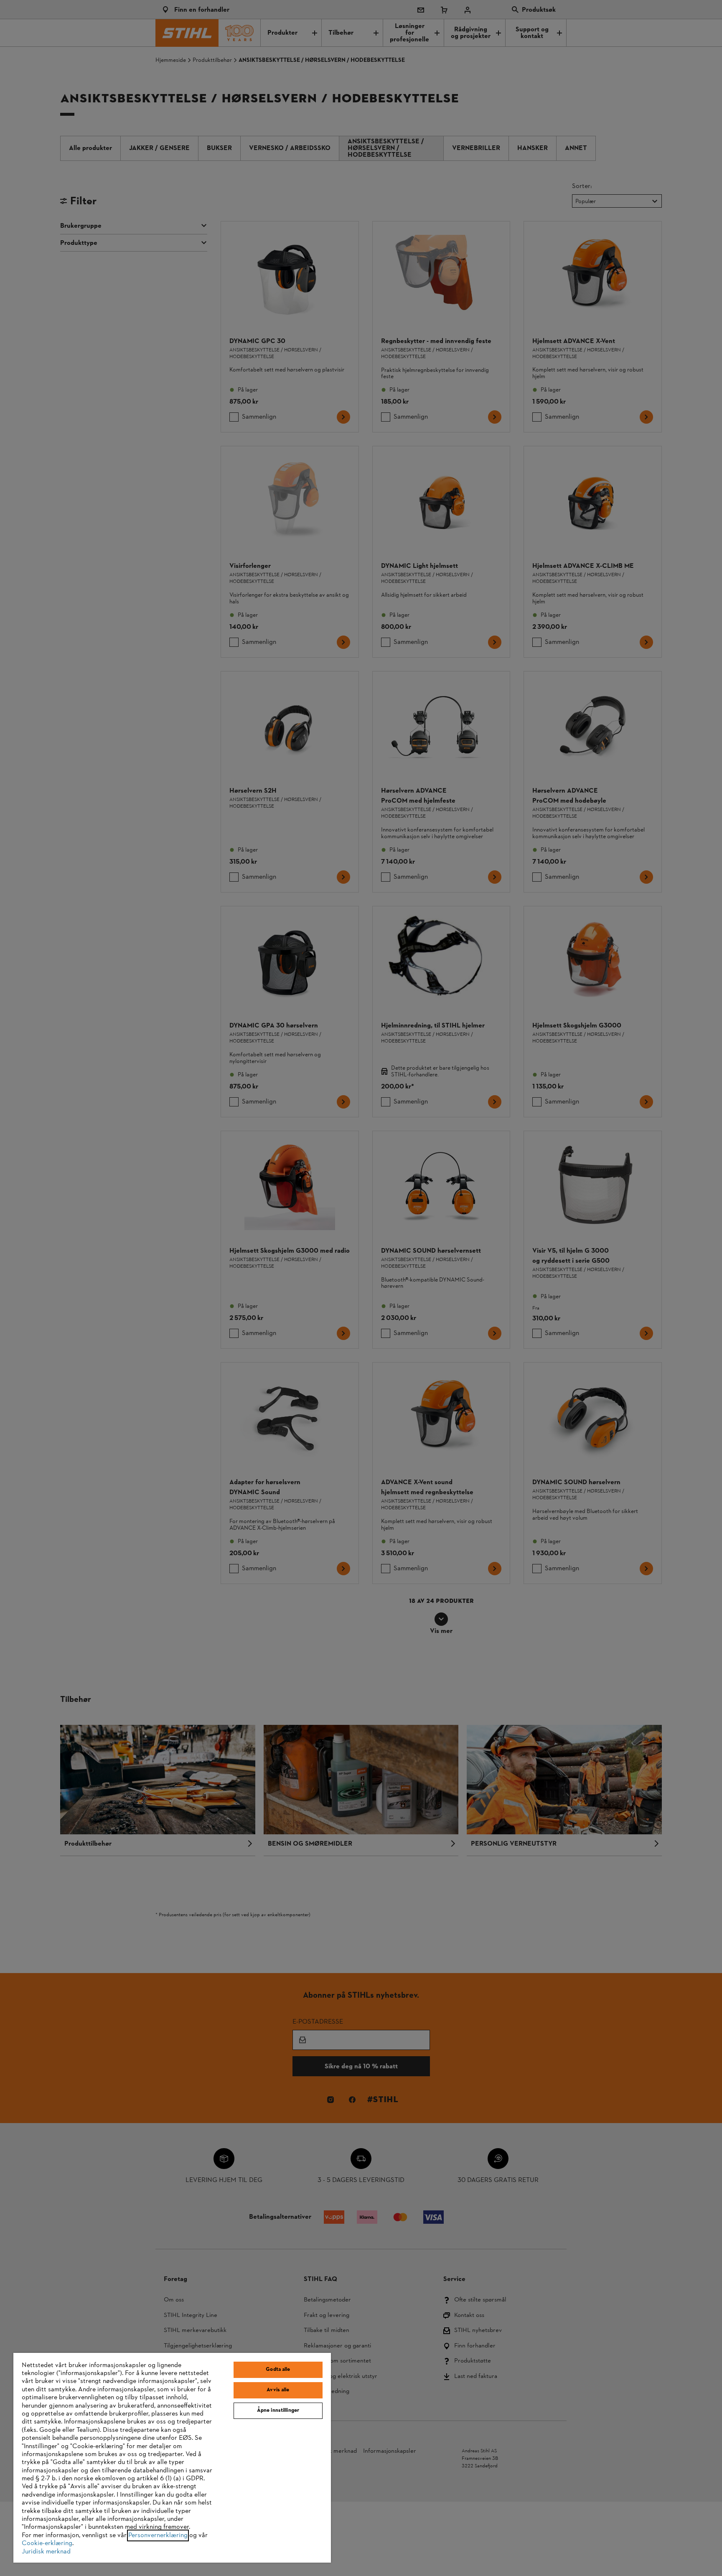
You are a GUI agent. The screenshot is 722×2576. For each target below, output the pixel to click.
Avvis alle (278, 2390)
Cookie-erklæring (47, 2543)
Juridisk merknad (46, 2552)
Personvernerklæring (158, 2535)
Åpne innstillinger (278, 2411)
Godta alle (278, 2370)
